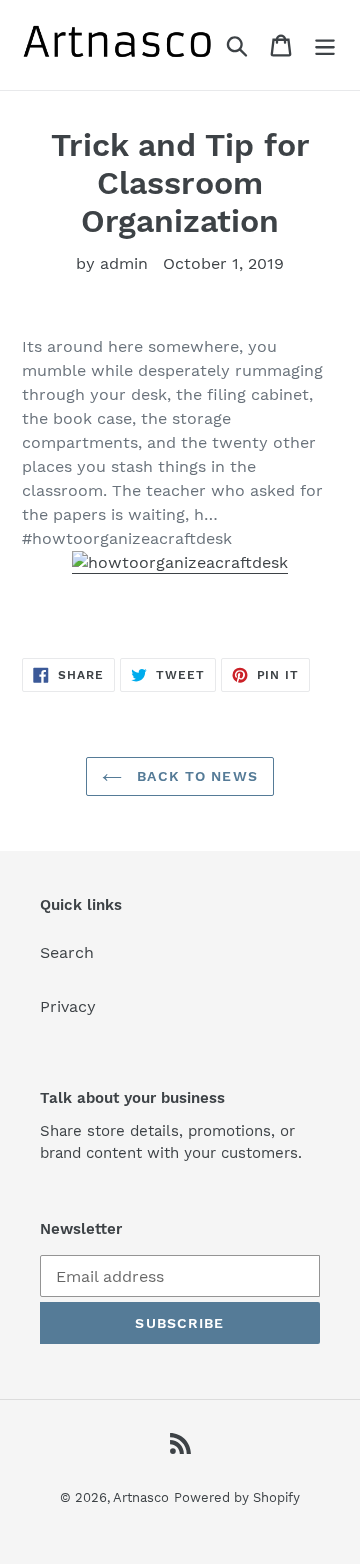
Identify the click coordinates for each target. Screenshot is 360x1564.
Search (67, 952)
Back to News (195, 776)
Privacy (68, 1006)
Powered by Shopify (237, 1497)
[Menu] (325, 45)
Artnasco (141, 1497)
